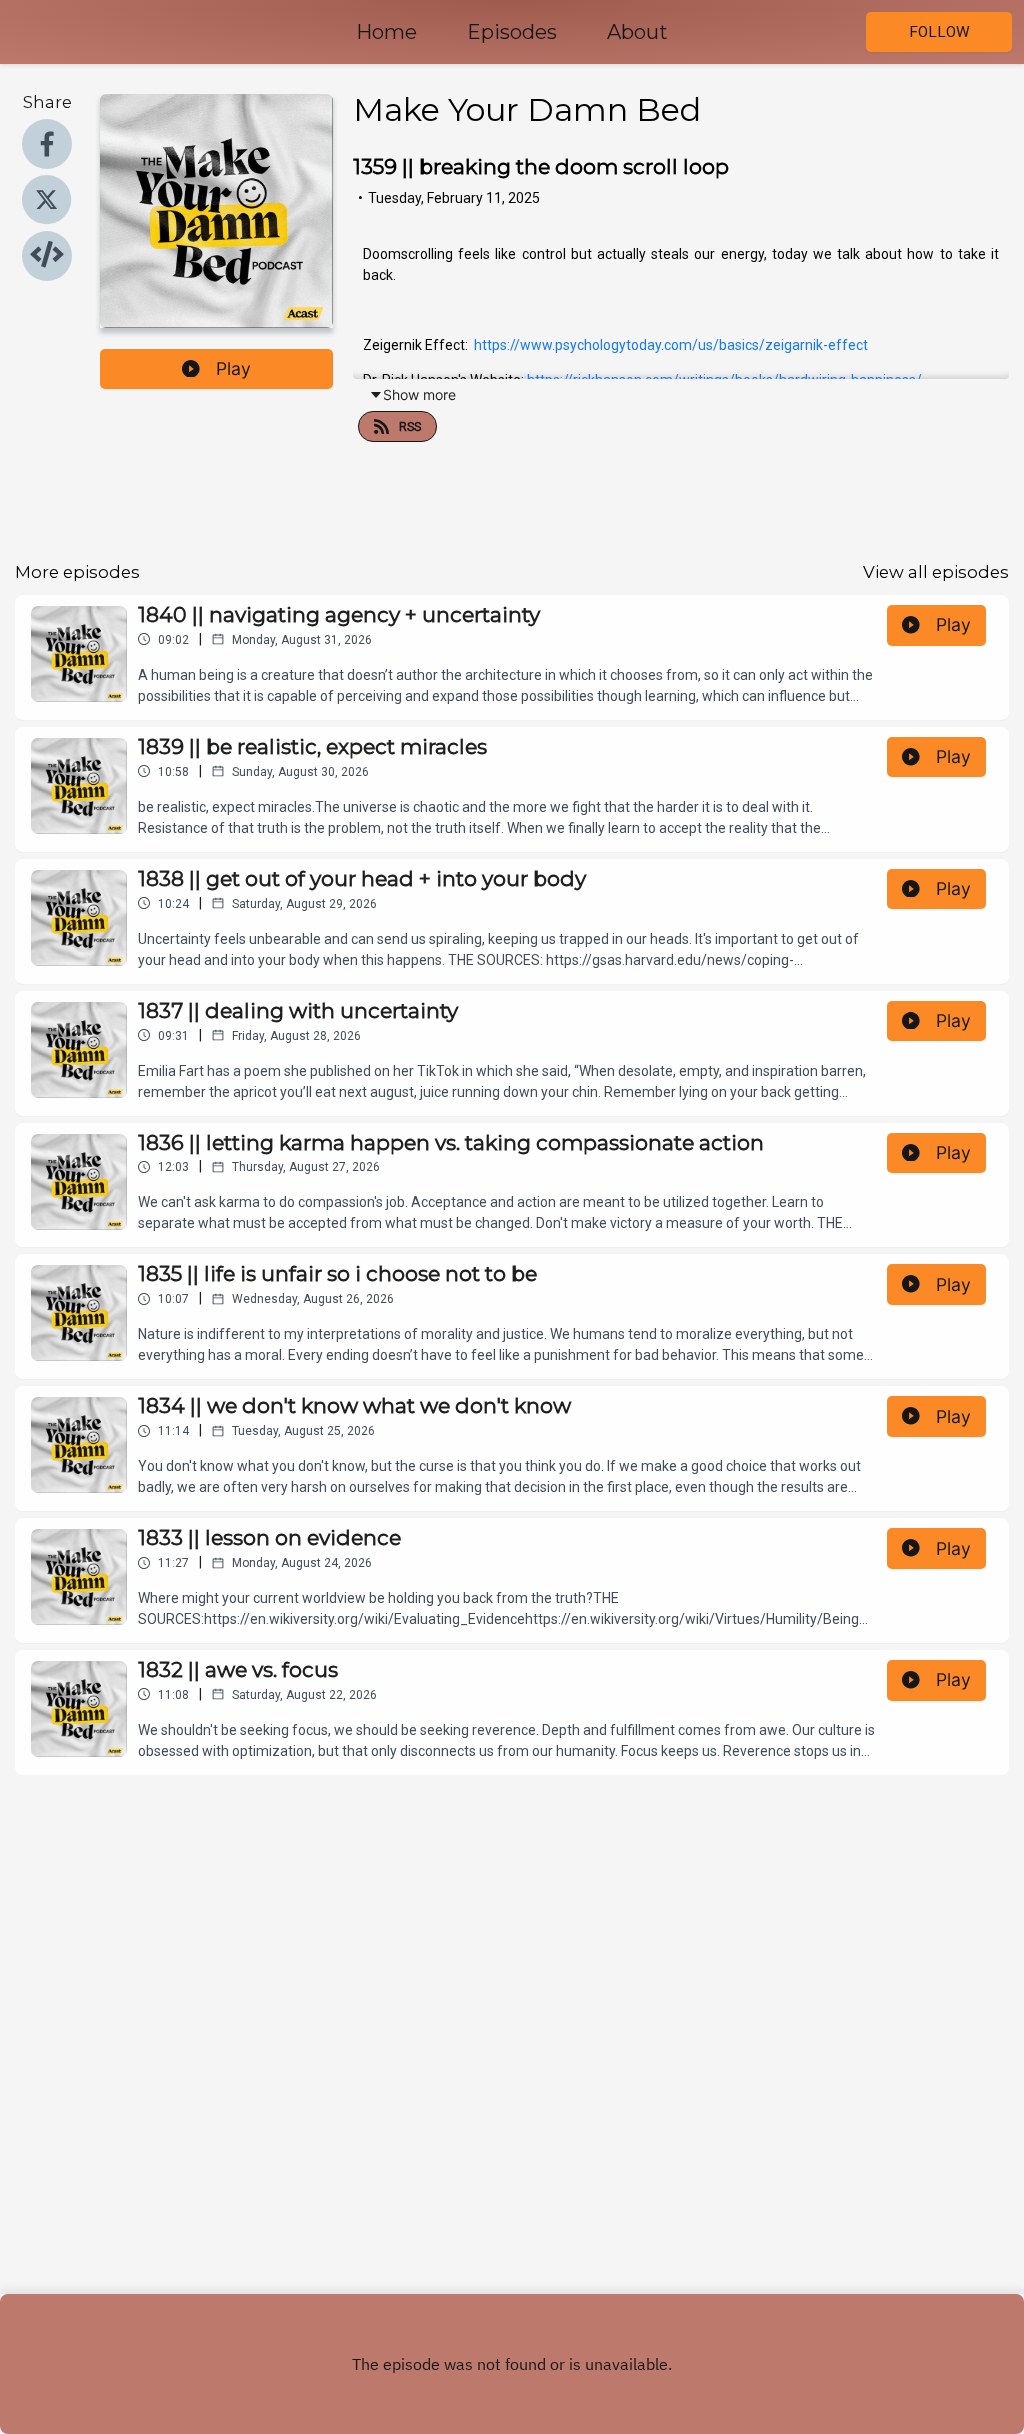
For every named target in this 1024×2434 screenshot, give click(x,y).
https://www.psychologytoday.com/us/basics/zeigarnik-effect (671, 345)
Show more (419, 394)
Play (233, 368)
